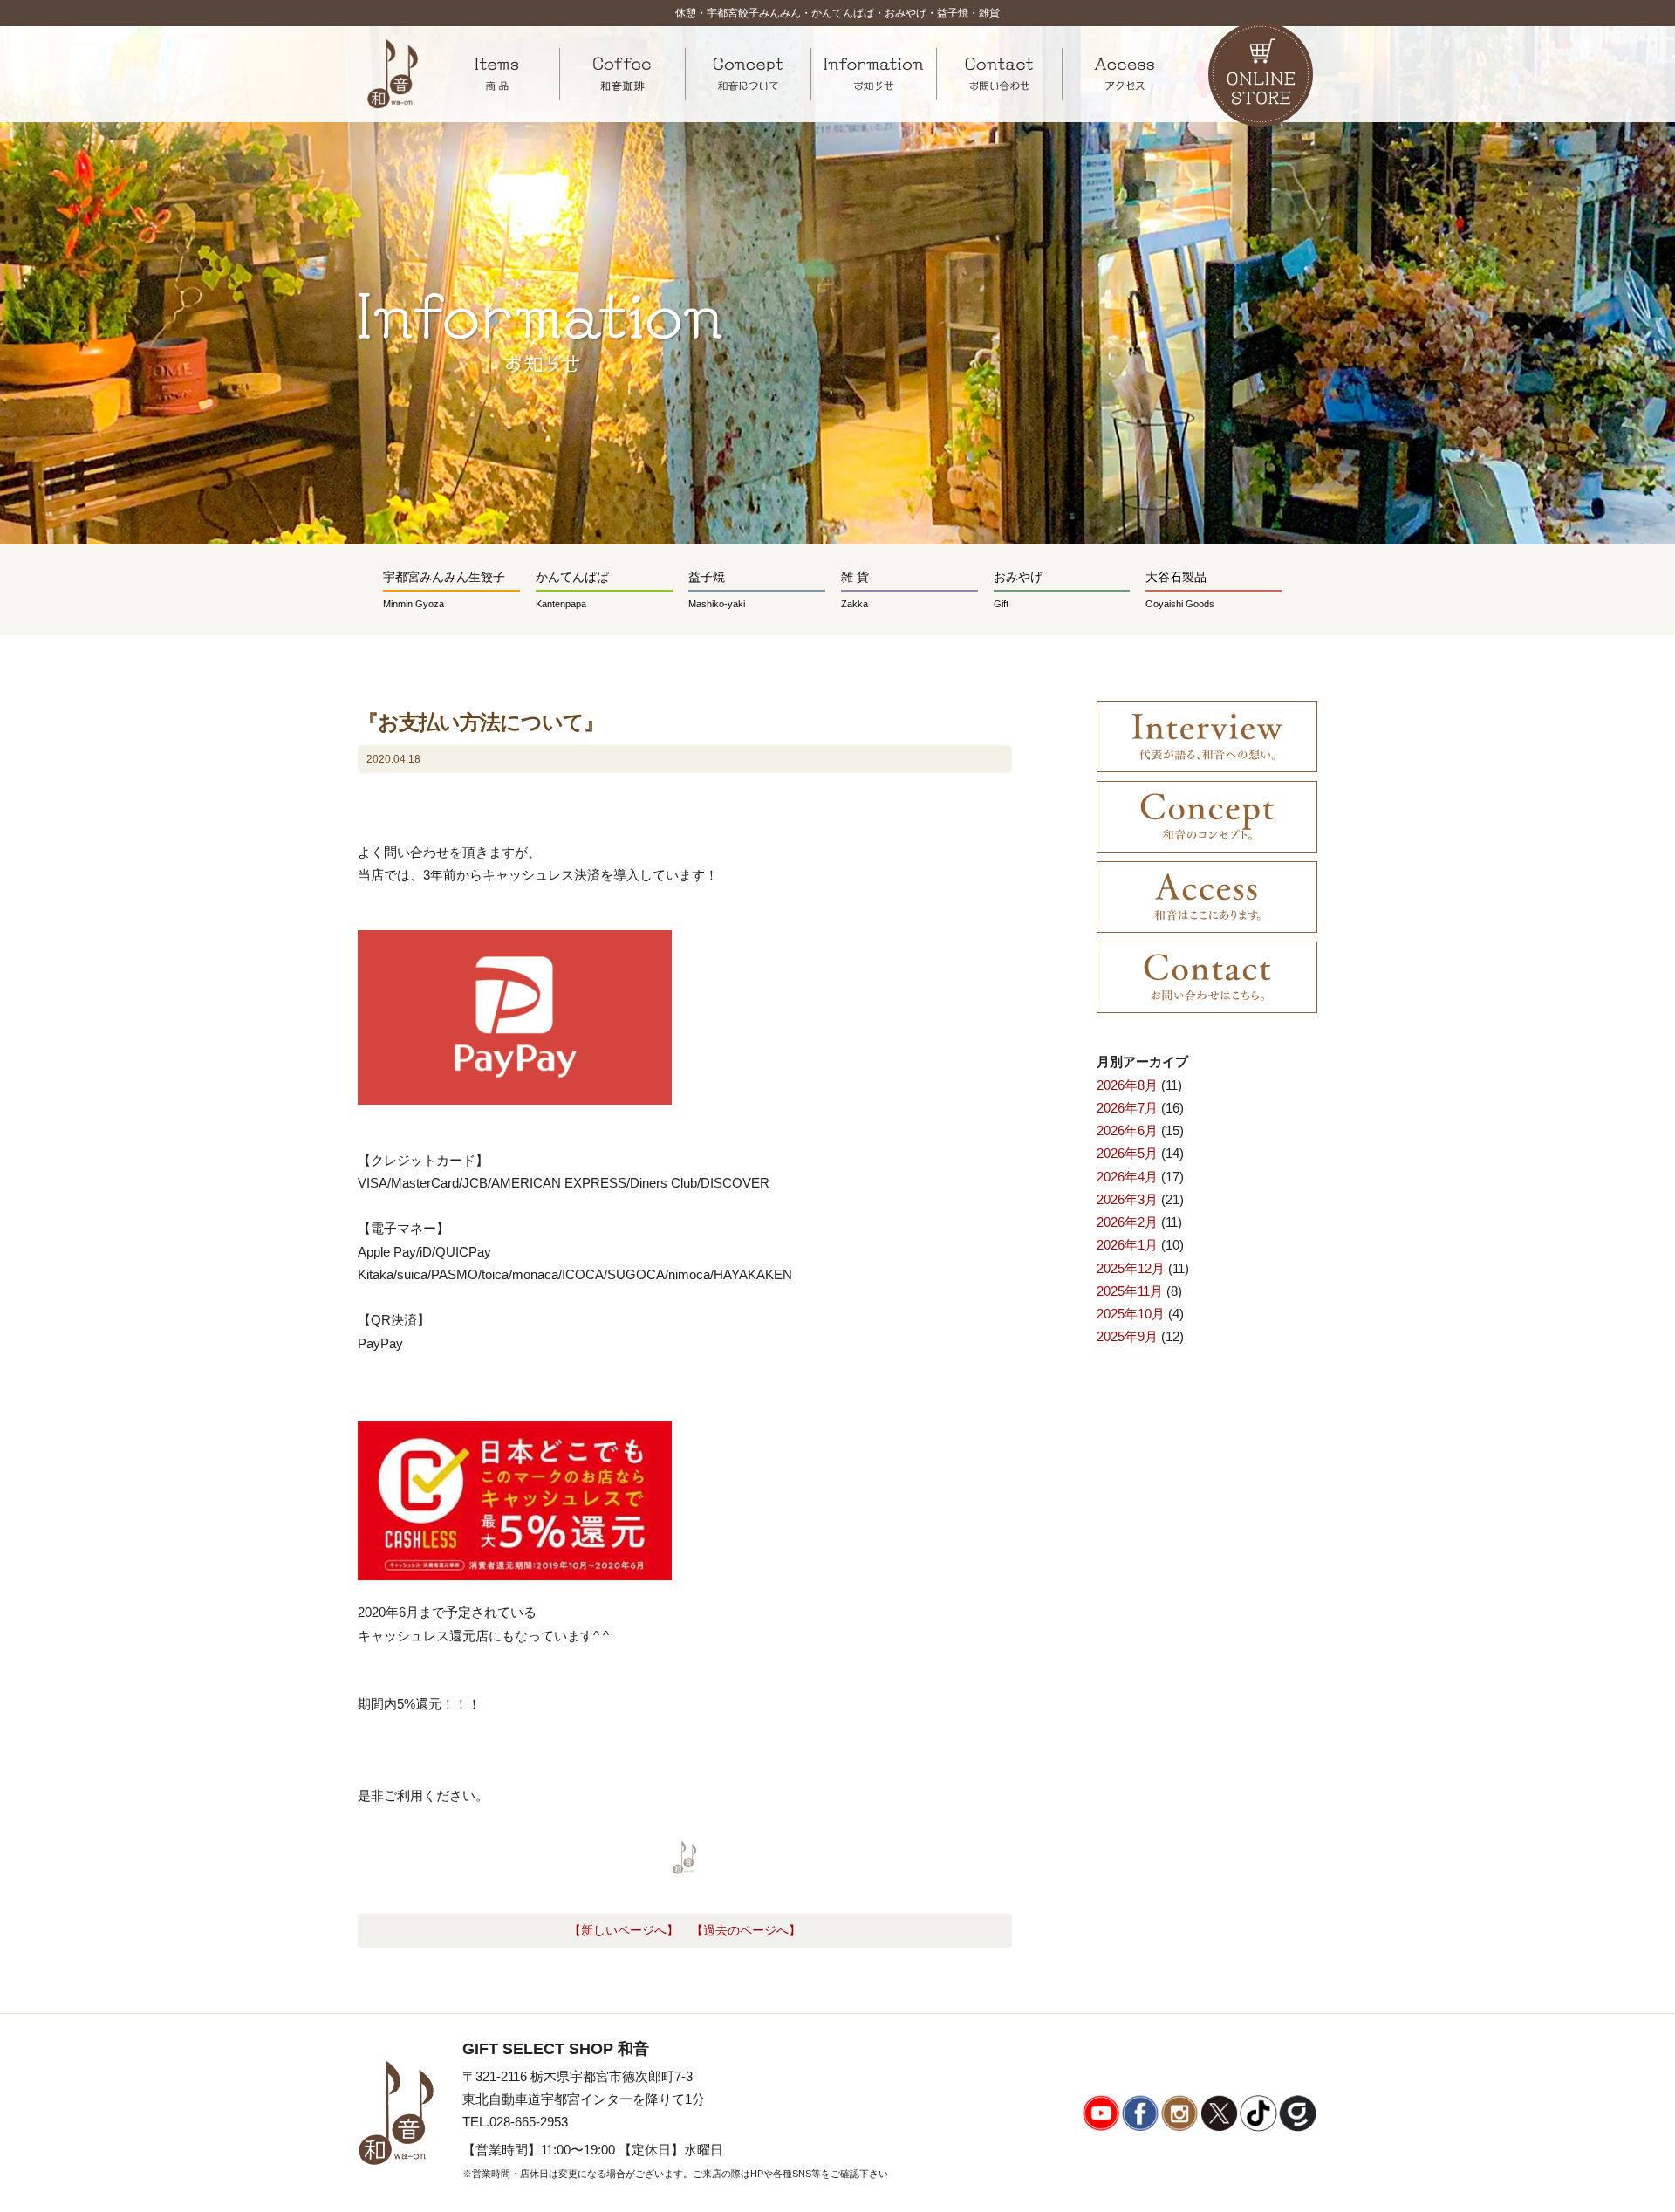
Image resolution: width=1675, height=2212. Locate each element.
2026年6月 (1127, 1130)
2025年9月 (1127, 1336)
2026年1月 (1127, 1245)
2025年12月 (1131, 1268)
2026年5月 (1127, 1153)
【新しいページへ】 (624, 1931)
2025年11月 (1130, 1291)
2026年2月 (1127, 1222)
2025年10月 (1131, 1314)
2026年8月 (1127, 1085)
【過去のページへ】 (746, 1931)
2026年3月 (1127, 1199)
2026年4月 (1127, 1177)
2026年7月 (1127, 1108)
